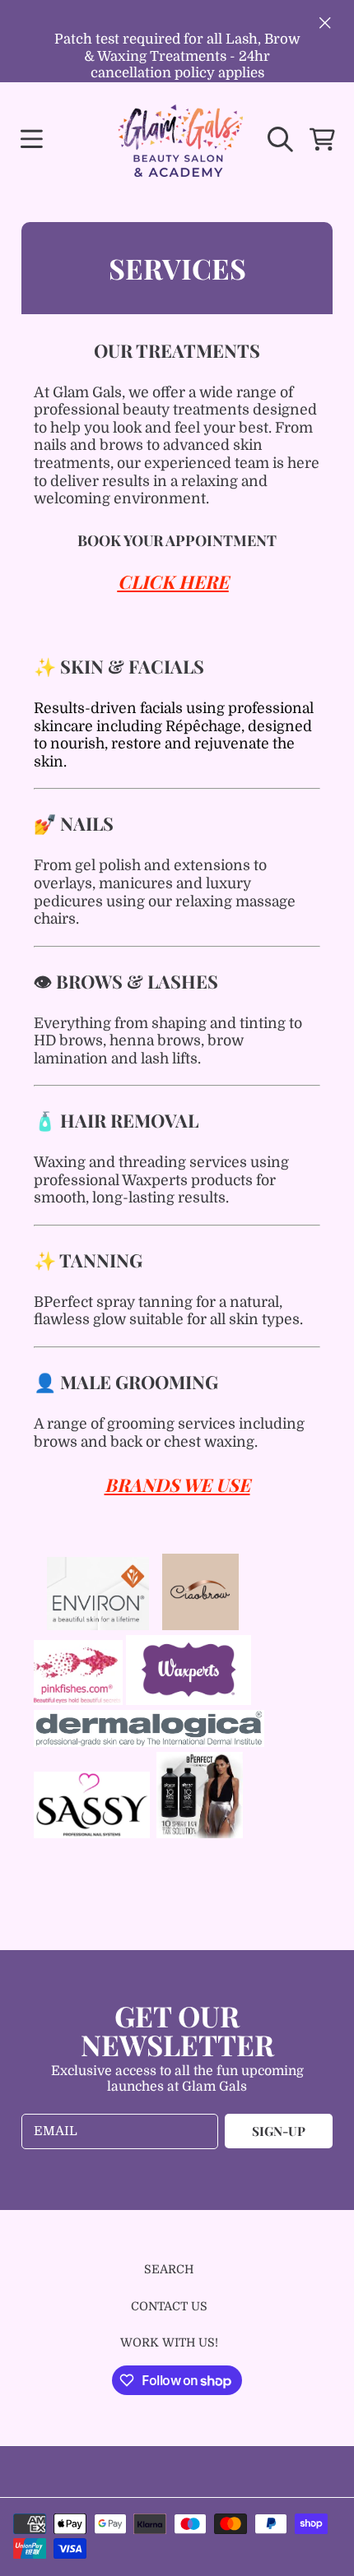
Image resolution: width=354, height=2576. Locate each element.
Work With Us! (169, 2342)
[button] (31, 139)
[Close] (325, 22)
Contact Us (169, 2306)
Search (169, 2269)
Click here (173, 581)
